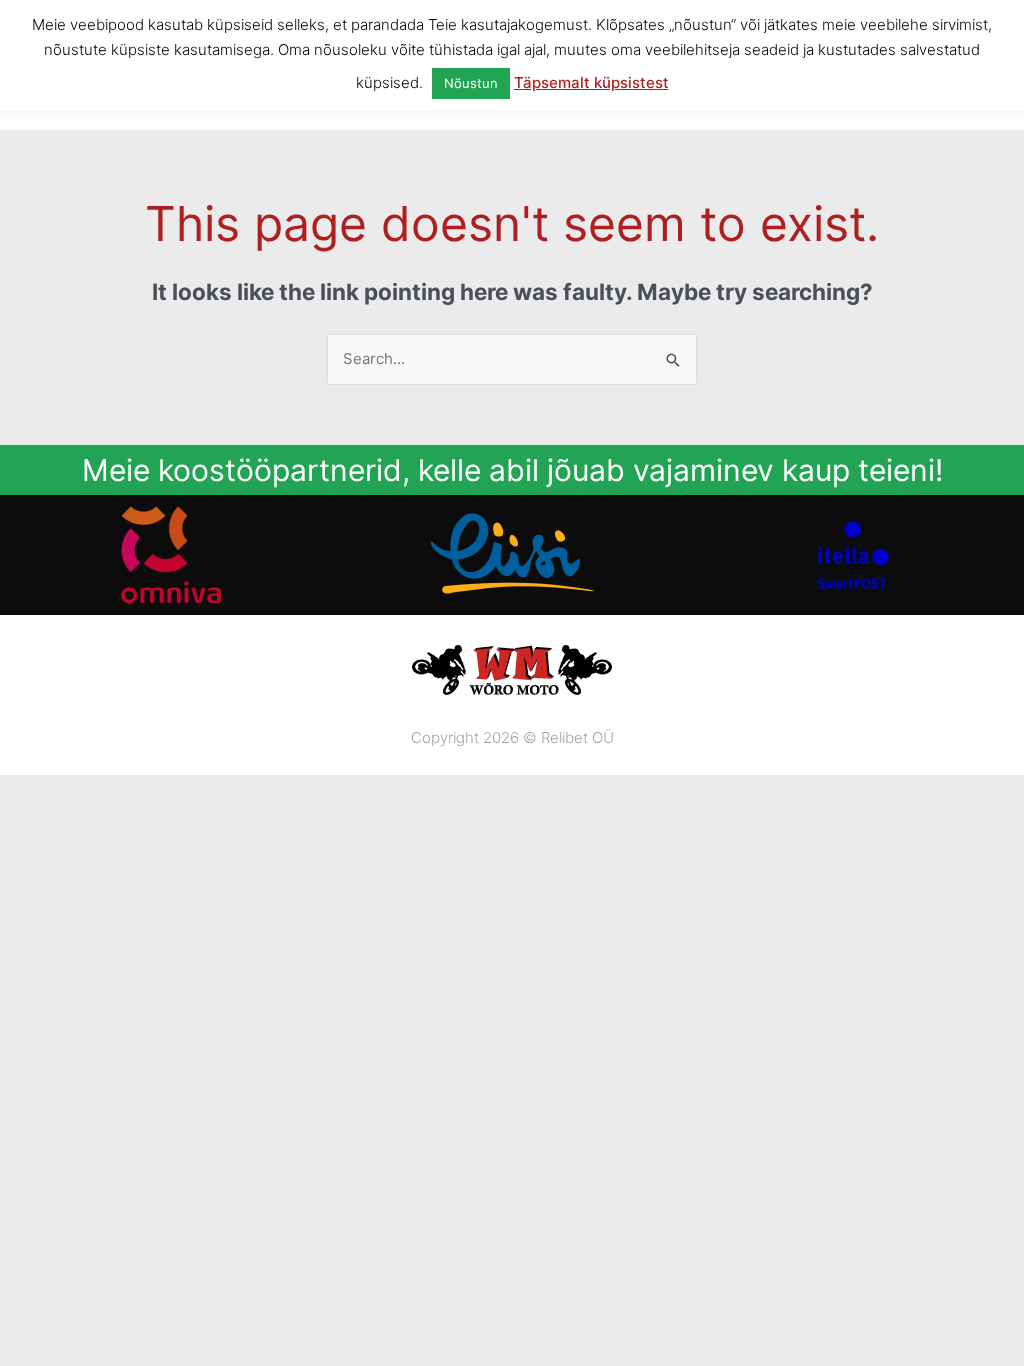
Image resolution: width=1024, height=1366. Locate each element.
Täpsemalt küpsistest (591, 82)
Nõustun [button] (471, 83)
